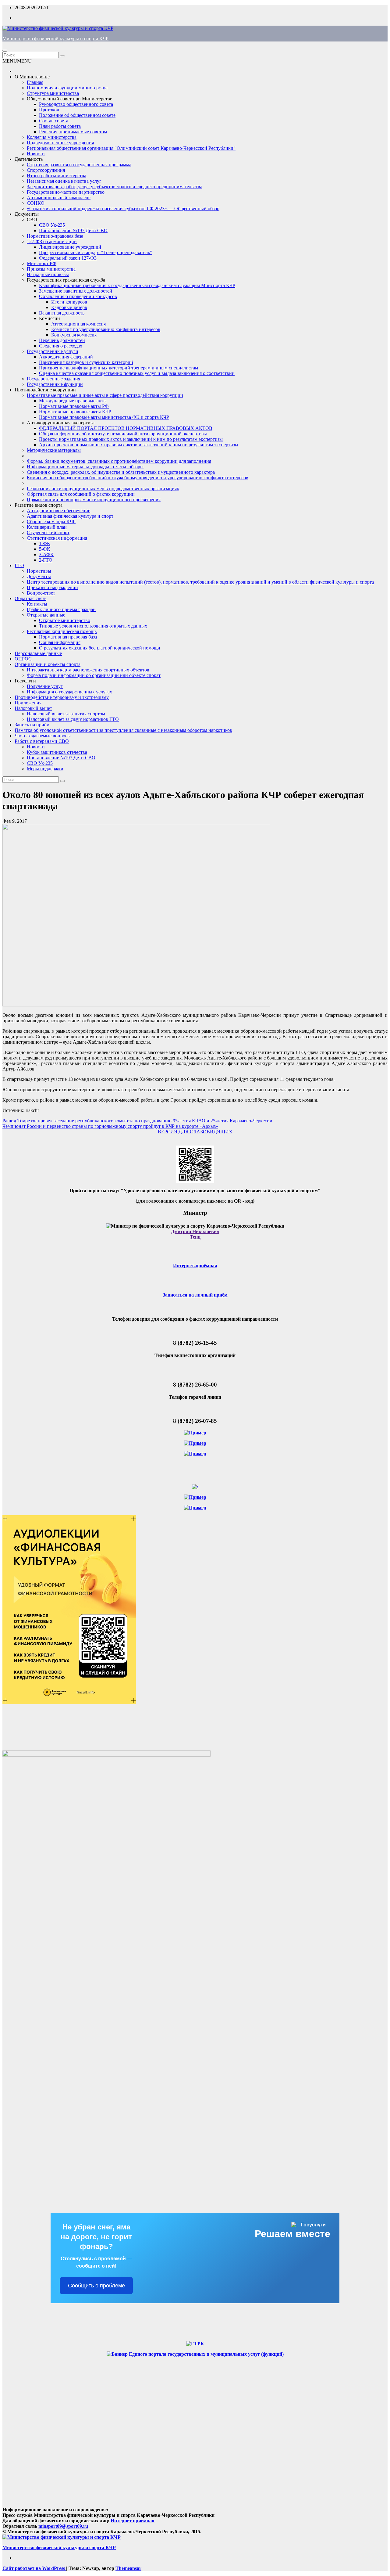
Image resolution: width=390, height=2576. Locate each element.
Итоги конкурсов (69, 302)
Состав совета (54, 121)
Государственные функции (55, 384)
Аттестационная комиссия (78, 324)
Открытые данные (46, 615)
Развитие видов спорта (39, 505)
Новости (36, 154)
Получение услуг (45, 686)
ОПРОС (23, 659)
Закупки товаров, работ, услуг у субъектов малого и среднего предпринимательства (115, 187)
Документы (27, 214)
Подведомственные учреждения (60, 143)
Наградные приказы (48, 274)
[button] (17, 61)
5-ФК (45, 549)
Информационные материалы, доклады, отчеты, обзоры (85, 467)
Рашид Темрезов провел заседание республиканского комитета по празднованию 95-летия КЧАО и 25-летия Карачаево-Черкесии (137, 1121)
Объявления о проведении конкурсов (78, 296)
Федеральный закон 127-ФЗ (68, 258)
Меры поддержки (45, 769)
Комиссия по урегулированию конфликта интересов (106, 329)
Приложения (28, 703)
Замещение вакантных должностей (76, 291)
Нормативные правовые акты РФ (74, 406)
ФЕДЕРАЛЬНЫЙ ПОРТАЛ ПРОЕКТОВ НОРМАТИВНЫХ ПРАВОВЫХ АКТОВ (126, 428)
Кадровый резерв (69, 307)
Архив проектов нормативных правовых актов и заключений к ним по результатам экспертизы (139, 445)
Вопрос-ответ (41, 593)
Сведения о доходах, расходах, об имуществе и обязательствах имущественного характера (121, 472)
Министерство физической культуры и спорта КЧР (55, 39)
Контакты (37, 604)
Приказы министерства (51, 269)
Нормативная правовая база (68, 637)
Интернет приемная (133, 2521)
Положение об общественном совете (77, 115)
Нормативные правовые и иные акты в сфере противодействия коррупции (105, 395)
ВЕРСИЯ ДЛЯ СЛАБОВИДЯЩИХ (195, 1132)
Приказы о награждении (52, 587)
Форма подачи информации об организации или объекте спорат (94, 675)
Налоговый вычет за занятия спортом (66, 714)
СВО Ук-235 (52, 225)
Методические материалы (54, 450)
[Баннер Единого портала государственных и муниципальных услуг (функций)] (195, 2354)
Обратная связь (30, 598)
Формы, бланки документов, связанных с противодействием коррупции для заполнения (119, 461)
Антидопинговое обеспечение (58, 511)
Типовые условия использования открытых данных (93, 626)
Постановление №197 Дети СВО (73, 230)
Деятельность (29, 159)
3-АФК (46, 554)
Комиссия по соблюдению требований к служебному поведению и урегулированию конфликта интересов (138, 478)
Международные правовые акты (73, 401)
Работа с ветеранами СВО (42, 741)
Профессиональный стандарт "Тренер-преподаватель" (96, 252)
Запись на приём (32, 725)
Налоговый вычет (33, 708)
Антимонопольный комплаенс (59, 198)
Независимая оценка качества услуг (64, 181)
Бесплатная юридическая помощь (62, 631)
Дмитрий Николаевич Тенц (195, 1234)
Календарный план (47, 527)
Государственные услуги (53, 351)
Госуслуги (25, 681)
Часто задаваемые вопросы (43, 736)
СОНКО (36, 203)
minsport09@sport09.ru (63, 2526)
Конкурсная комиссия (74, 335)
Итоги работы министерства (57, 176)
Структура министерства (53, 93)
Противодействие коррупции (45, 390)
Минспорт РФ (42, 263)
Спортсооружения (46, 170)
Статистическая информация (57, 538)
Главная (35, 82)
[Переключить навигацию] (5, 51)
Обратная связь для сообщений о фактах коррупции (81, 494)
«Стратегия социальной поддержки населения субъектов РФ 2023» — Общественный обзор (123, 209)
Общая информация (60, 642)
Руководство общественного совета (76, 104)
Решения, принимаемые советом (73, 132)
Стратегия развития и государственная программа (79, 165)
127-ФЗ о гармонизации (52, 241)
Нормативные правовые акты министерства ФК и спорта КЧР (104, 417)
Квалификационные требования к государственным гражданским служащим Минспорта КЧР (137, 285)
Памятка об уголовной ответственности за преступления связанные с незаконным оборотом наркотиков (123, 730)
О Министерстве (32, 77)
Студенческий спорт (48, 532)
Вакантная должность (62, 313)
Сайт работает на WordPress (34, 2568)
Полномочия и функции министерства (67, 88)
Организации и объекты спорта (48, 664)
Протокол (49, 110)
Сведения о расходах (61, 346)
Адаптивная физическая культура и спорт (70, 516)
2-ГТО (46, 560)
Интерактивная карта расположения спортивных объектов (88, 670)
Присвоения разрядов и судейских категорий (86, 362)
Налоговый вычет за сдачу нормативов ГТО (73, 719)
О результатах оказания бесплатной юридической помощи (100, 648)
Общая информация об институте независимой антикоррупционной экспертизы (123, 434)
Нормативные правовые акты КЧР (75, 412)
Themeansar (128, 2568)
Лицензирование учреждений (70, 247)
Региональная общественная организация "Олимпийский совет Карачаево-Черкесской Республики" (131, 148)
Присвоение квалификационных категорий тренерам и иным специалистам (119, 368)
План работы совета (60, 126)
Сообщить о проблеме (96, 2286)
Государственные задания (53, 379)
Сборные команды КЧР (51, 522)
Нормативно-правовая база (55, 236)
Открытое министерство (65, 620)
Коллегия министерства (52, 137)
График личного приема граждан (61, 609)
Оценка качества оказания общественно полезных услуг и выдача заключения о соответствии (137, 373)
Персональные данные (38, 653)
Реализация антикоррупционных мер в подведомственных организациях (103, 489)
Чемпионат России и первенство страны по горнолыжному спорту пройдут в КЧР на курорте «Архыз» (110, 1126)
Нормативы (39, 571)
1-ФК (45, 543)
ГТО (19, 565)
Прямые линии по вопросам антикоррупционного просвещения (94, 500)
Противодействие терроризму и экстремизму (62, 697)
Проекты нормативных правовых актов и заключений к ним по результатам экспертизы (131, 439)
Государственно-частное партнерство (66, 192)
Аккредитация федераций (66, 357)
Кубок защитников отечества (57, 752)
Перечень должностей (62, 340)
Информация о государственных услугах (69, 692)
